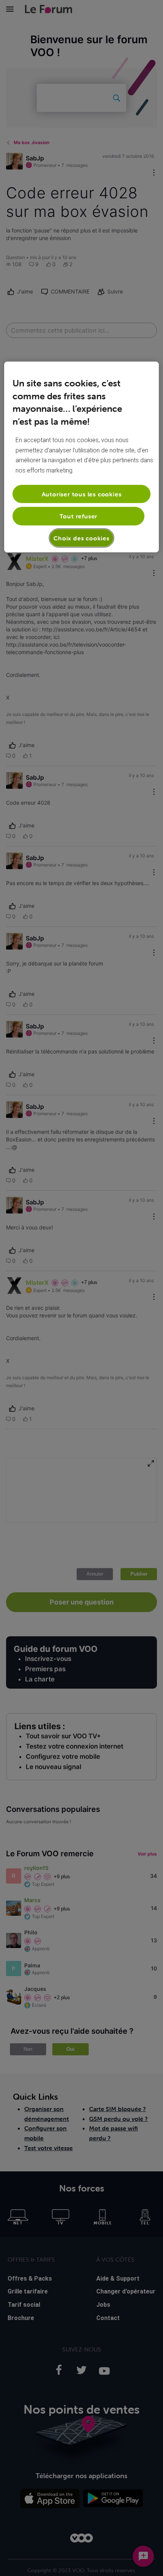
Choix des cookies (81, 538)
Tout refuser (79, 516)
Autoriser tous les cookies (82, 494)
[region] (82, 457)
